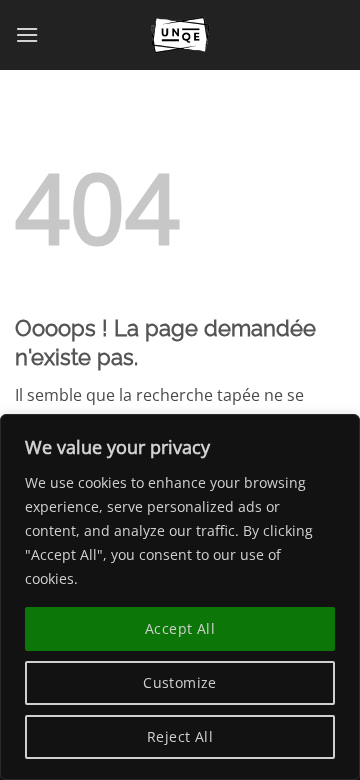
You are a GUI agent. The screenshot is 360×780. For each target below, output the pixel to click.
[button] (27, 34)
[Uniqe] (180, 35)
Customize (180, 682)
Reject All (180, 736)
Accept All (180, 628)
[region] (180, 597)
